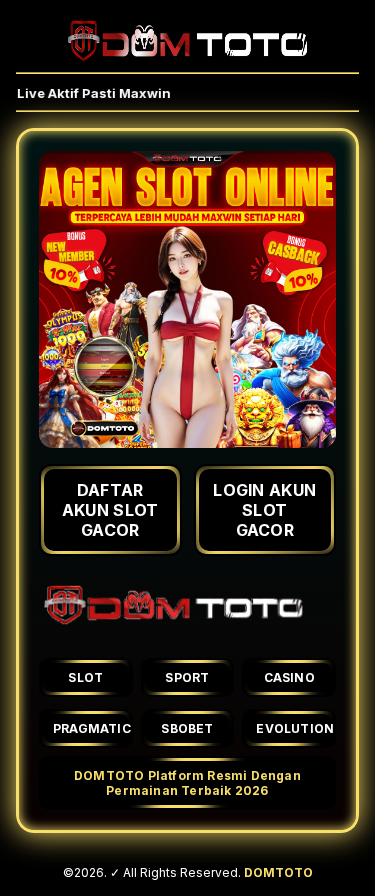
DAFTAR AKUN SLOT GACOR (110, 510)
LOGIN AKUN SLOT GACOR (264, 510)
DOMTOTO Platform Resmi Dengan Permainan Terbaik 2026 (187, 783)
